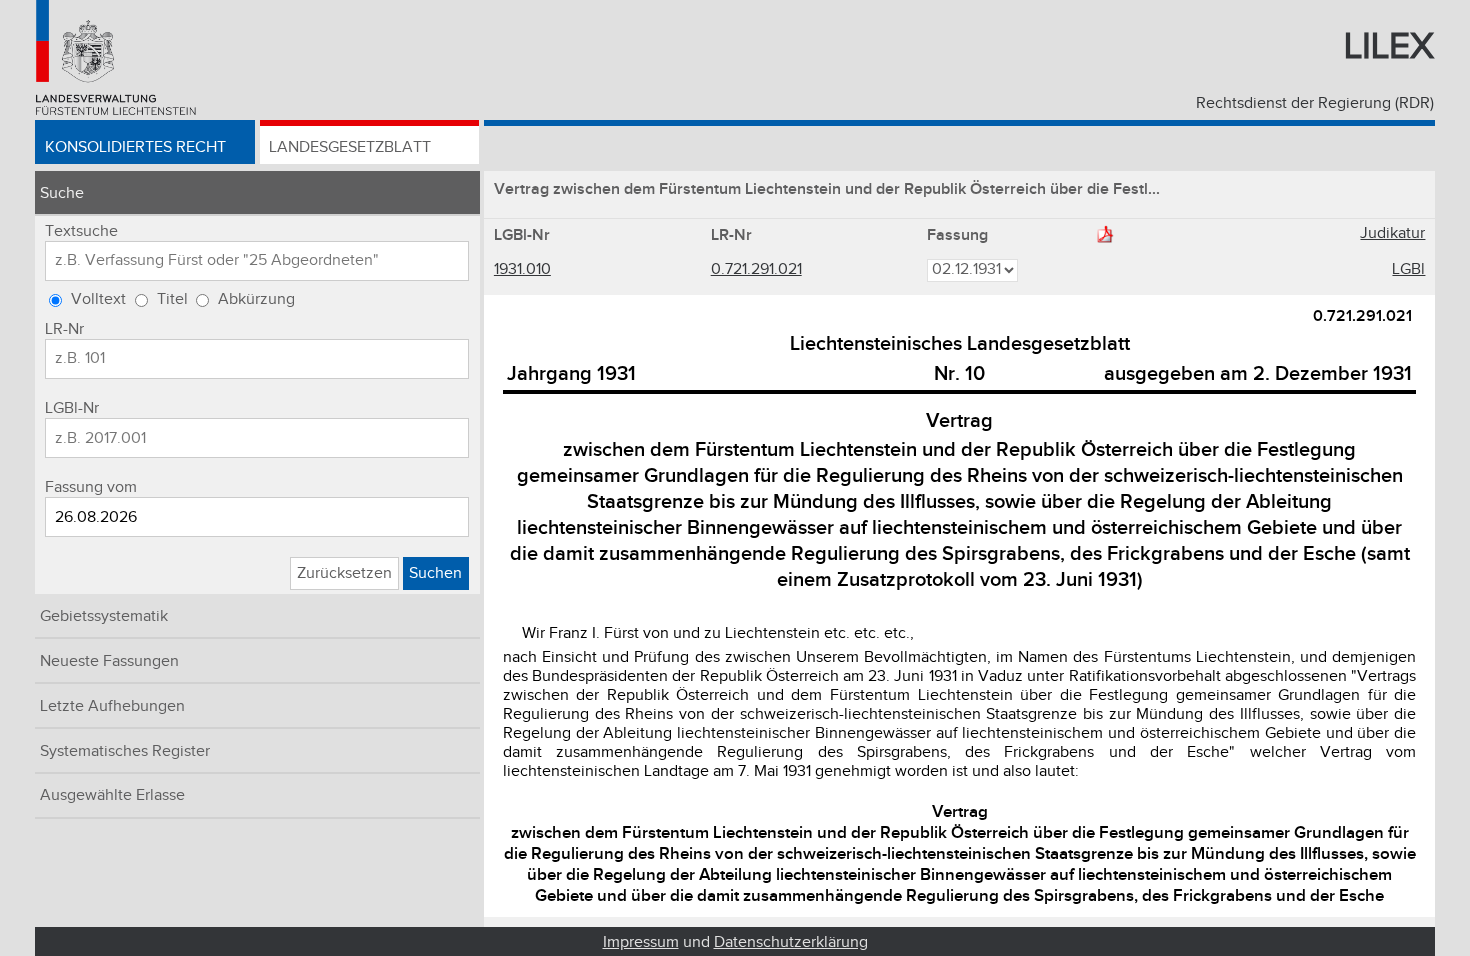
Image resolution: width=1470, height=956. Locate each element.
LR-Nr (64, 329)
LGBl (1408, 269)
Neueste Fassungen (109, 661)
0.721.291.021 (756, 269)
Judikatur (1392, 233)
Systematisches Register (125, 751)
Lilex (1389, 47)
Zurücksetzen (344, 573)
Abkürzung (256, 299)
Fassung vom (91, 487)
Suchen (435, 573)
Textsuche (81, 231)
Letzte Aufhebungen (112, 706)
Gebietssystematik (104, 616)
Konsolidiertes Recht (135, 147)
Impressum (641, 942)
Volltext (98, 299)
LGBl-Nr (72, 408)
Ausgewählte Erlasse (112, 795)
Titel (172, 299)
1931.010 (522, 269)
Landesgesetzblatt (350, 147)
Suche (62, 193)
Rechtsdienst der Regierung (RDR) (1315, 103)
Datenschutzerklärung (791, 942)
